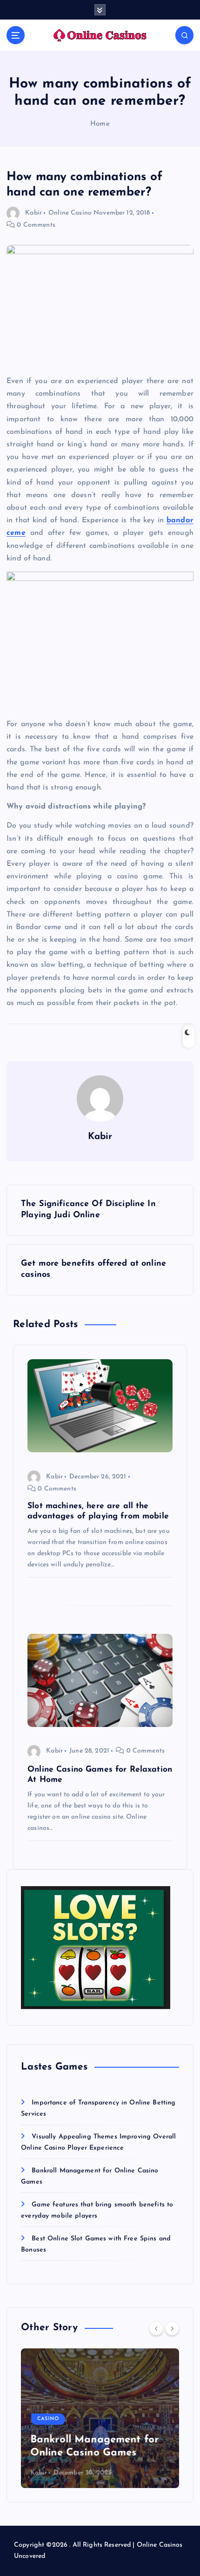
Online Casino (70, 213)
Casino (48, 2419)
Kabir (33, 213)
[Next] (172, 2328)
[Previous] (156, 2328)
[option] (100, 2418)
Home (100, 124)
